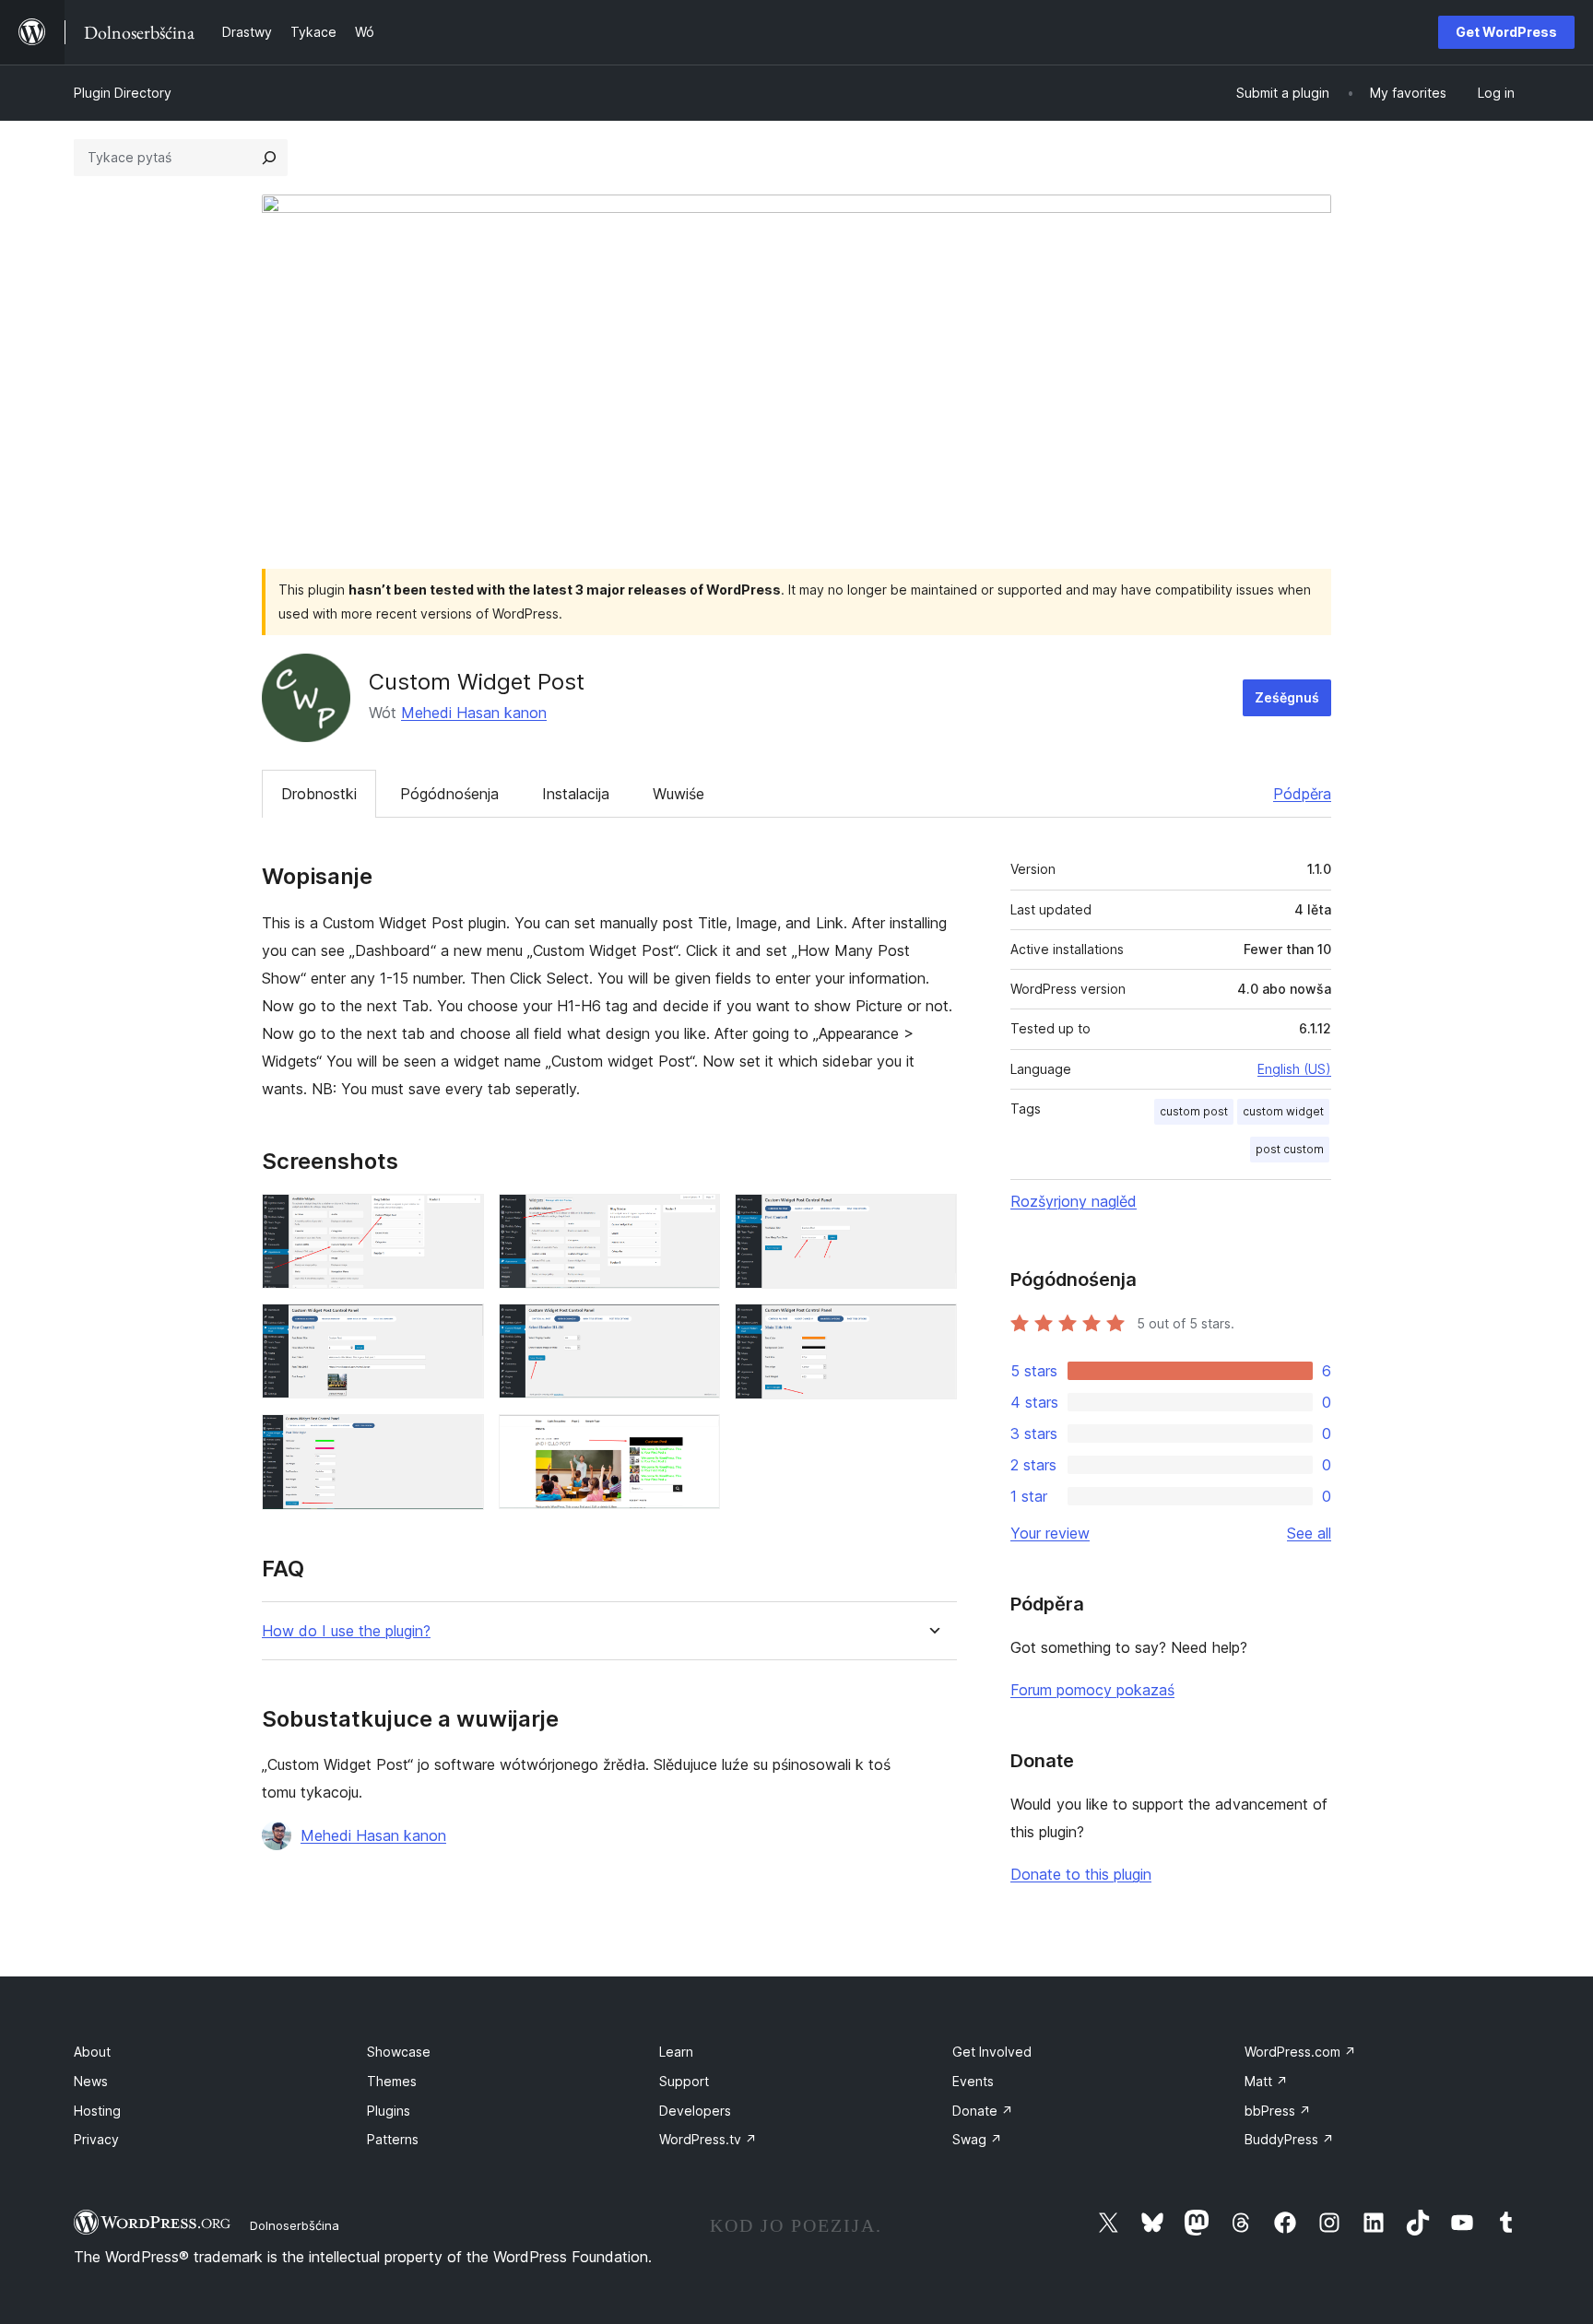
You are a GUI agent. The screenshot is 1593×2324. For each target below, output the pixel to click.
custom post (1194, 1111)
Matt (1266, 2081)
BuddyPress (1289, 2139)
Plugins (389, 2111)
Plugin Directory (123, 93)
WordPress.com (1300, 2052)
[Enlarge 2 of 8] (695, 1219)
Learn (676, 2052)
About (92, 2052)
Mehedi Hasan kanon (474, 713)
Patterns (393, 2139)
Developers (695, 2111)
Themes (392, 2081)
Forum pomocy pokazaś (1092, 1690)
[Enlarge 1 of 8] (459, 1219)
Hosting (97, 2111)
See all (1309, 1533)
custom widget (1283, 1111)
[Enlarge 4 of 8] (459, 1328)
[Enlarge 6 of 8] (932, 1328)
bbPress (1278, 2111)
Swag (977, 2139)
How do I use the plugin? (346, 1631)
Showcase (399, 2052)
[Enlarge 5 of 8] (695, 1328)
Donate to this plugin (1081, 1874)
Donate (983, 2111)
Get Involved (992, 2052)
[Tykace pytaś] (269, 158)
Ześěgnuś (1287, 697)
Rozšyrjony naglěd (1074, 1201)
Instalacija (576, 794)
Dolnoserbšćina (295, 2225)
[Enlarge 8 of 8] (695, 1439)
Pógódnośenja (449, 794)
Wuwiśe (678, 794)
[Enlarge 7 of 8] (459, 1439)
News (91, 2081)
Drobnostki (319, 794)
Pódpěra (1302, 794)
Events (973, 2081)
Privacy (96, 2139)
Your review (1050, 1533)
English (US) (1294, 1069)
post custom (1290, 1149)
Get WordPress (1506, 32)
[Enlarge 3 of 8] (932, 1219)
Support (684, 2081)
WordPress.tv (708, 2139)
